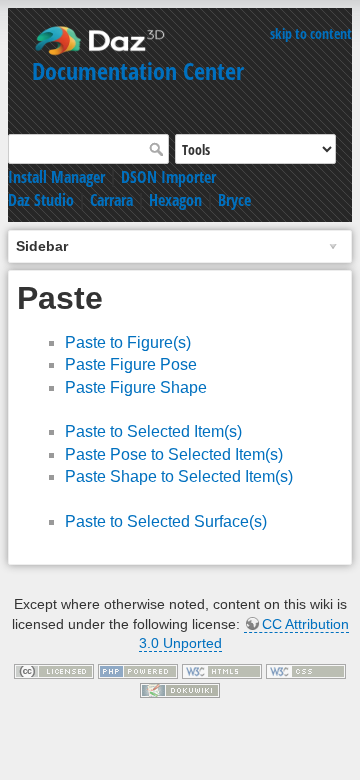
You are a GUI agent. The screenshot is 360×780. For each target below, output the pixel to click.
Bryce (234, 200)
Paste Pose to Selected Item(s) (174, 454)
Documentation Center (138, 70)
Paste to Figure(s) (128, 342)
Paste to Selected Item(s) (153, 431)
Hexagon (175, 200)
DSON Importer (168, 177)
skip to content (311, 33)
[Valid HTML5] (222, 670)
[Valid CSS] (306, 670)
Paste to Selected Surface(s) (166, 521)
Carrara (111, 200)
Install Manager (56, 177)
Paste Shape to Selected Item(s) (179, 476)
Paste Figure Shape (136, 387)
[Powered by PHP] (138, 670)
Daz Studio (41, 200)
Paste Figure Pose (131, 364)
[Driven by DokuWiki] (180, 690)
